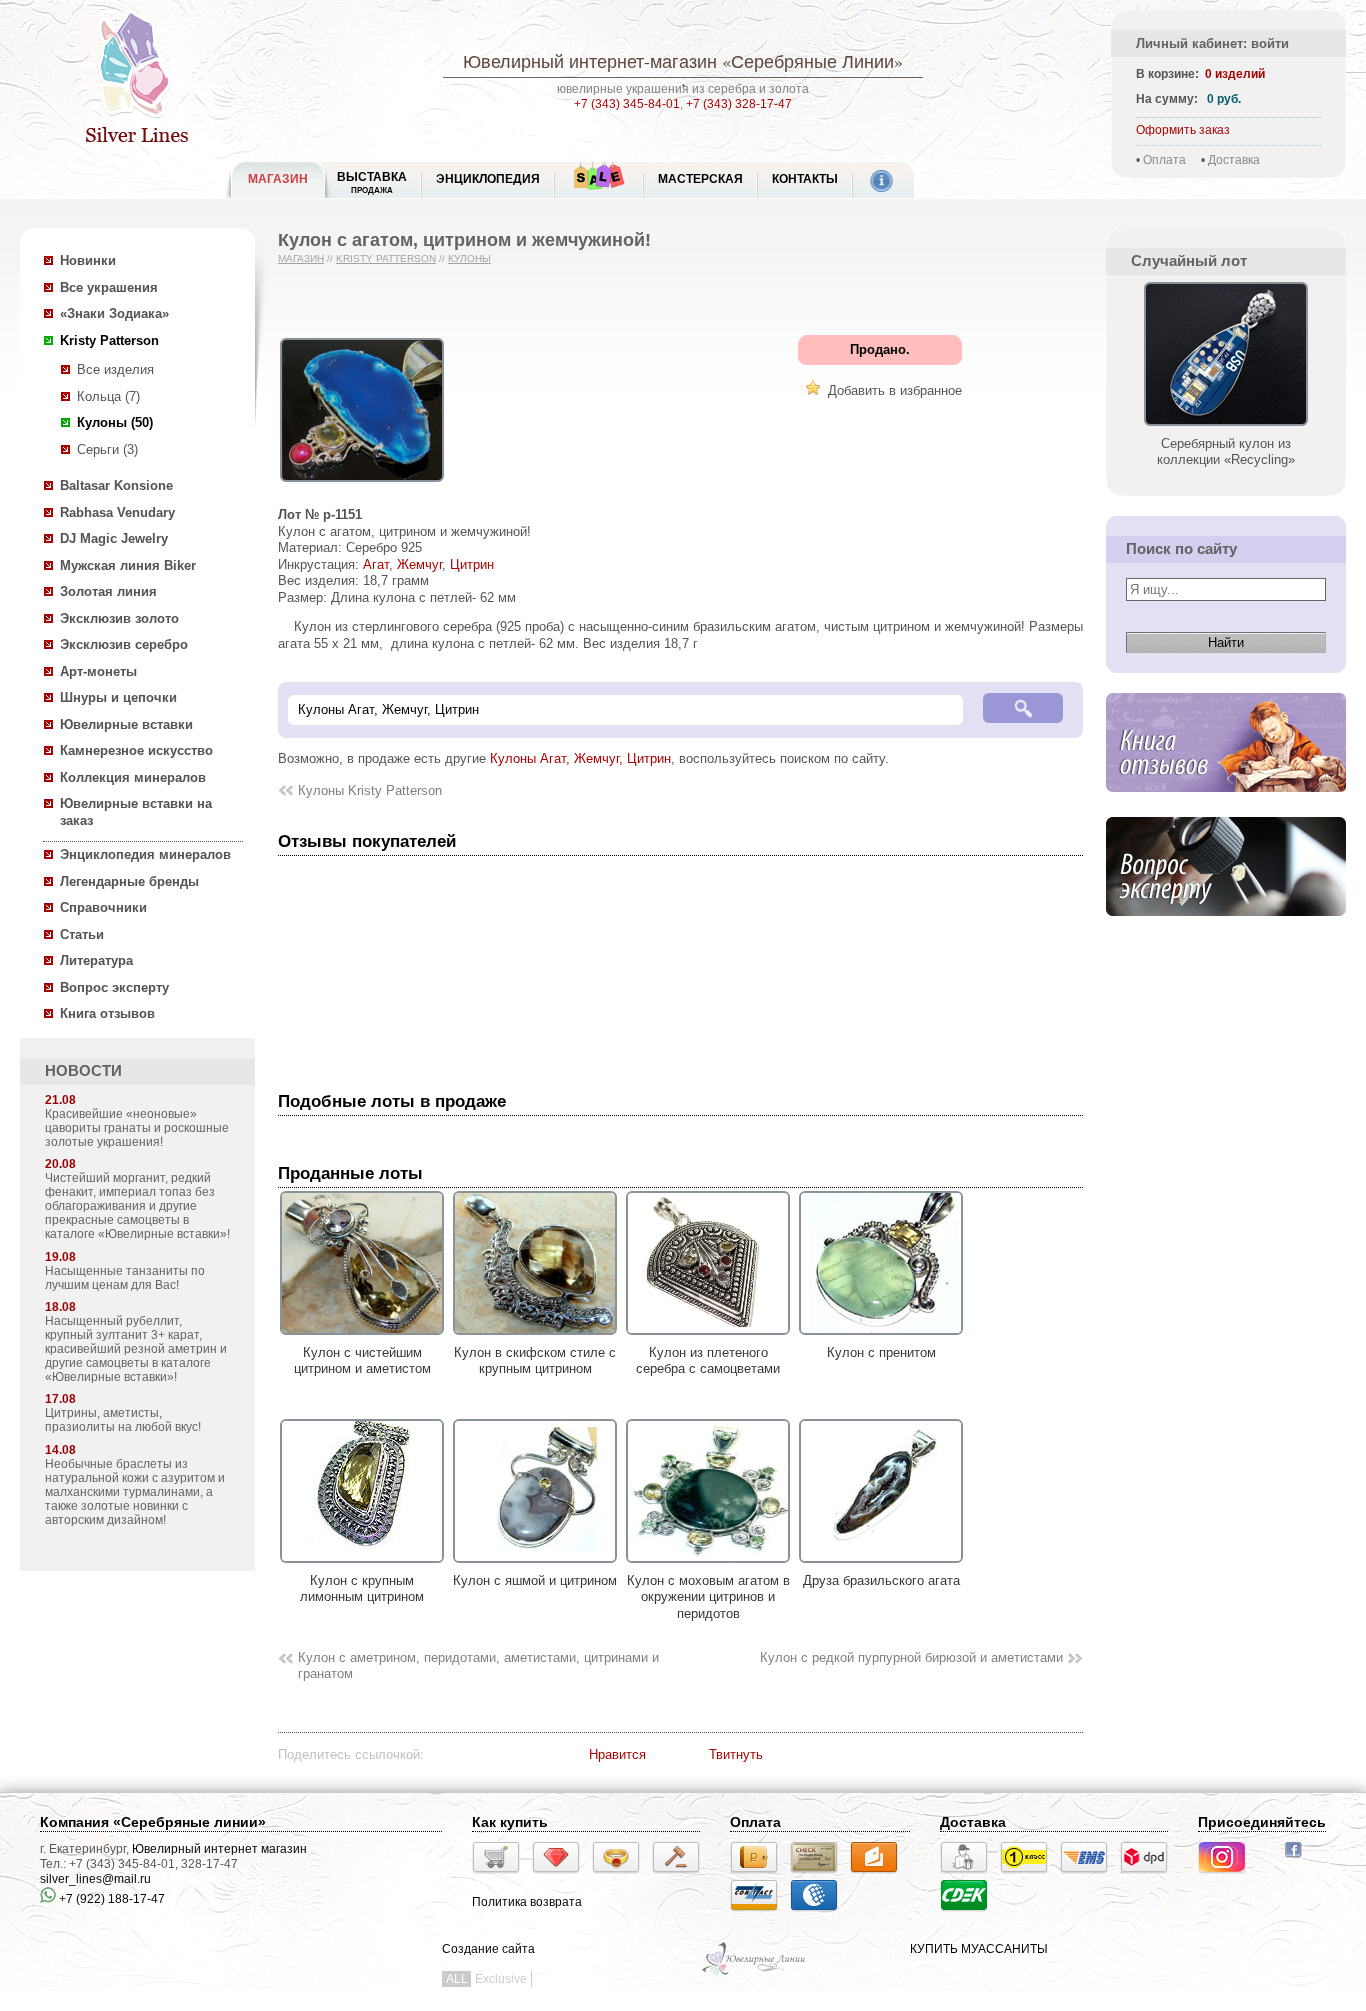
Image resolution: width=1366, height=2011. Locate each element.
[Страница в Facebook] (1299, 1860)
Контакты (805, 179)
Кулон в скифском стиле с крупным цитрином (535, 1360)
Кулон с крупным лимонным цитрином (362, 1588)
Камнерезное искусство (136, 750)
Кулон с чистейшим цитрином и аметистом (362, 1360)
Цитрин (472, 564)
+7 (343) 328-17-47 (739, 104)
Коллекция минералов (133, 777)
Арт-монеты (98, 671)
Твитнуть (736, 1754)
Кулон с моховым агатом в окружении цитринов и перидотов (708, 1597)
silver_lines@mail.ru (95, 1879)
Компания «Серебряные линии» (153, 1822)
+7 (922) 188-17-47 (110, 1899)
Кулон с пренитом (881, 1352)
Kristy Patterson (109, 340)
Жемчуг (419, 564)
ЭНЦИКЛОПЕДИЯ (488, 179)
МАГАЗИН (278, 179)
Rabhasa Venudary (117, 512)
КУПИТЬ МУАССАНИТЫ (979, 1949)
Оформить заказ (1183, 130)
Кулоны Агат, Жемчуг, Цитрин (580, 758)
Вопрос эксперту (114, 987)
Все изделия (115, 369)
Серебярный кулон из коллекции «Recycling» (1226, 451)
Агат (376, 564)
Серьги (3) (107, 449)
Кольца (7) (108, 396)
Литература (96, 960)
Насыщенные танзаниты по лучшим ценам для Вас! (125, 1278)
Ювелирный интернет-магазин (590, 61)
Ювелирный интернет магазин (219, 1849)
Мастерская (700, 179)
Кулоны (469, 258)
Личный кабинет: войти (1212, 43)
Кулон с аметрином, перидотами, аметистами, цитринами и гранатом (478, 1666)
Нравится (617, 1754)
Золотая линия (108, 591)
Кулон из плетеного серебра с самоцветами (708, 1360)
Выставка (372, 182)
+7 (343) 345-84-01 (627, 104)
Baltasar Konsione (116, 485)
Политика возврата (527, 1902)
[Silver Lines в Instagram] (1228, 1876)
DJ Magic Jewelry (114, 538)
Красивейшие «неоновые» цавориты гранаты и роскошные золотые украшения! (137, 1128)
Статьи (82, 934)
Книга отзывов (107, 1013)
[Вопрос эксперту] (1226, 931)
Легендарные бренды (129, 881)
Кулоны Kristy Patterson (370, 790)
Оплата (1164, 160)
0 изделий (1235, 74)
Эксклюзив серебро (124, 644)
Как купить (510, 1822)
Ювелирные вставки (126, 724)
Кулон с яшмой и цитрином (535, 1580)
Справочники (103, 907)
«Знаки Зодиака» (114, 313)
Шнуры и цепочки (118, 697)
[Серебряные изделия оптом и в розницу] (754, 1973)
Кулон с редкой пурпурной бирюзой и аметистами (911, 1657)
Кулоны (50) (115, 422)
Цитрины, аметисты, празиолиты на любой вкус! (123, 1420)
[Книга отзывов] (1226, 807)
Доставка (1234, 160)
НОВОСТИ (83, 1071)
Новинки (88, 260)
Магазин (301, 258)
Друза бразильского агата (881, 1580)
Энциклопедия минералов (145, 854)
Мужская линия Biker (128, 565)
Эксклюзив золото (119, 618)
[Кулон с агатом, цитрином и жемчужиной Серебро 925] (362, 482)
